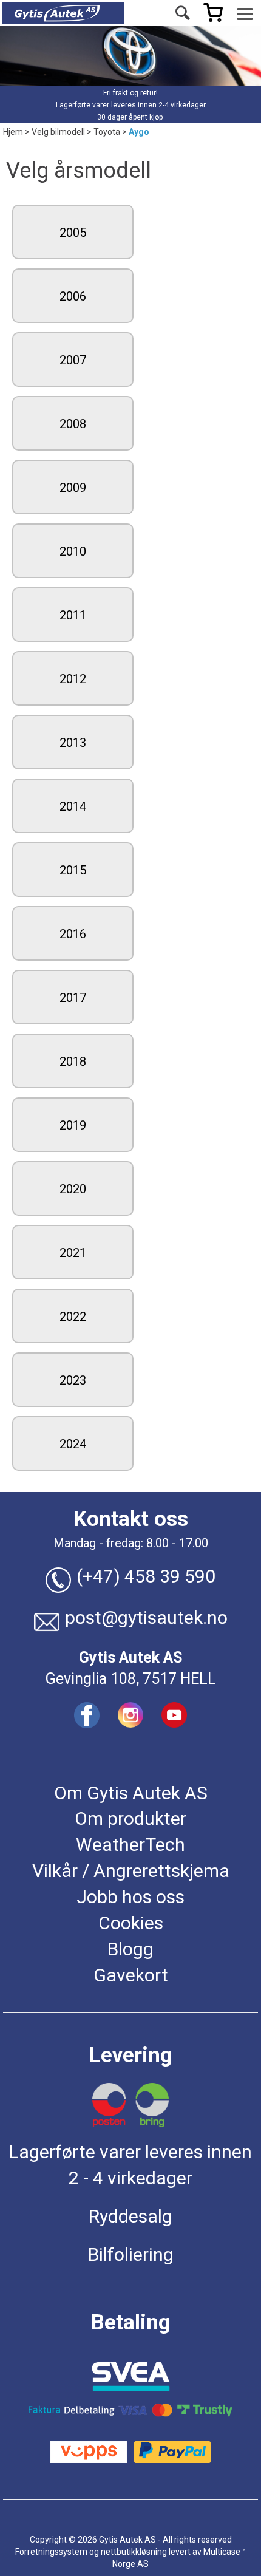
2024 (73, 1444)
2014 (73, 806)
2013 (73, 743)
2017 (73, 998)
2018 (73, 1061)
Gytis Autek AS (130, 1658)
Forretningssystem (51, 2552)
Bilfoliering (131, 2254)
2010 (73, 551)
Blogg (130, 1949)
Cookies (131, 1923)
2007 (73, 360)
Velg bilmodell (58, 132)
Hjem (13, 132)
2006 (73, 296)
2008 (73, 424)
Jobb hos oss (130, 1897)
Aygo (139, 132)
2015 (73, 870)
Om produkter (130, 1818)
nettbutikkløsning (134, 2552)
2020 (73, 1189)
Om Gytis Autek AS (131, 1793)
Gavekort (131, 1975)
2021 (73, 1253)
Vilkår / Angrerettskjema (131, 1871)
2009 (73, 488)
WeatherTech (130, 1845)
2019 (73, 1125)
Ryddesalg (130, 2216)
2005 (73, 233)
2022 (73, 1317)
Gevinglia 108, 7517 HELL (131, 1679)
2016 (73, 934)
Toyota (107, 132)
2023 (73, 1380)
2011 (73, 615)
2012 (73, 679)
